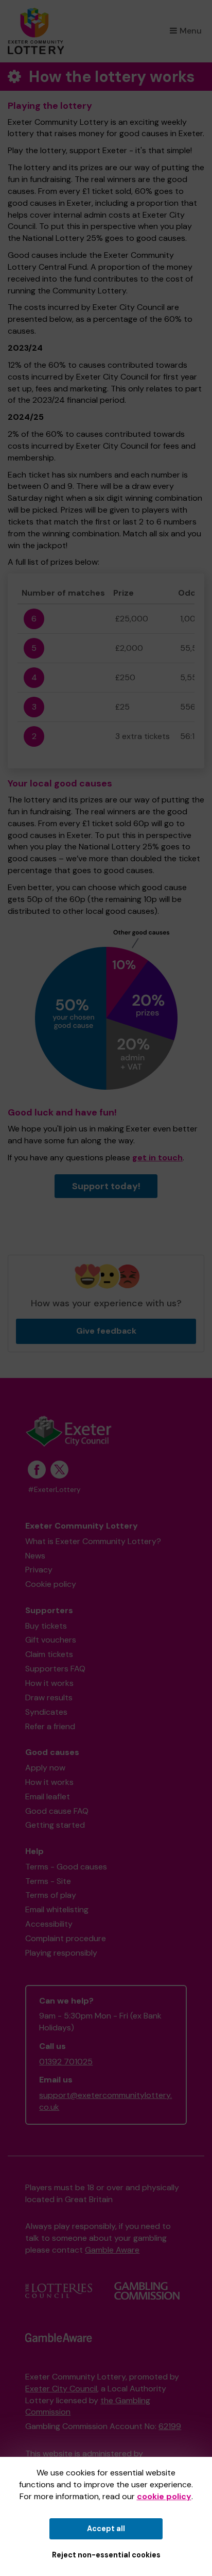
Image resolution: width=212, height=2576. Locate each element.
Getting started (55, 1825)
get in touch (157, 1158)
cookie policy (164, 2496)
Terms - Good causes (66, 1867)
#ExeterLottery (54, 1490)
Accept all (106, 2529)
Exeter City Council (61, 2389)
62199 (170, 2426)
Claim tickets (49, 1654)
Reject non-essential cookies (106, 2555)
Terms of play (51, 1895)
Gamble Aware (112, 2250)
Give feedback (106, 1331)
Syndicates (46, 1712)
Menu (191, 31)
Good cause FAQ (57, 1811)
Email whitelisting (57, 1909)
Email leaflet (48, 1796)
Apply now (45, 1768)
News (35, 1556)
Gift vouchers (51, 1640)
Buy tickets (46, 1626)
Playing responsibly (61, 1953)
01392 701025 (66, 2062)
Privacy (39, 1570)
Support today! (106, 1186)
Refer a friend (50, 1726)
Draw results (49, 1697)
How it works (49, 1683)
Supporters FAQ (55, 1669)
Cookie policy (51, 1584)
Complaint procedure (66, 1938)
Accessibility (49, 1924)
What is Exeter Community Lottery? (93, 1541)
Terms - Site (48, 1881)
